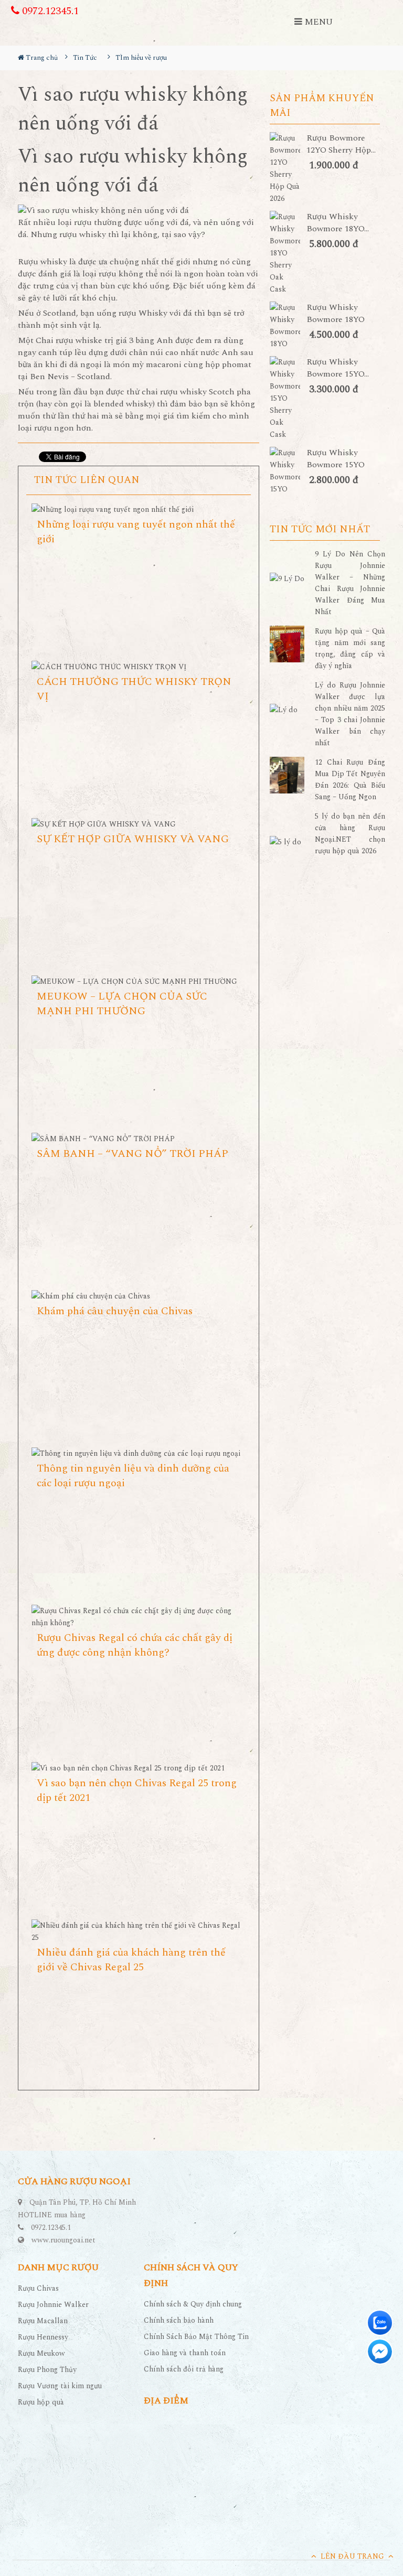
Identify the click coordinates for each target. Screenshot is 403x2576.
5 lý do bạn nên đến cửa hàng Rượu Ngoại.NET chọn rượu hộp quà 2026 (350, 834)
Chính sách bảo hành (179, 2320)
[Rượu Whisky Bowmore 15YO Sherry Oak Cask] (288, 398)
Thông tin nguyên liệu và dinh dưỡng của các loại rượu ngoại (133, 1476)
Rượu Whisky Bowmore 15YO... (338, 368)
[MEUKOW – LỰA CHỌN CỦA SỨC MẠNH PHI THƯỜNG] (139, 981)
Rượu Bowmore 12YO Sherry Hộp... (341, 144)
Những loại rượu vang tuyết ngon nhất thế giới (136, 532)
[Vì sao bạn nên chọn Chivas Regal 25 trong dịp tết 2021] (139, 1768)
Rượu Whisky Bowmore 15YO (336, 459)
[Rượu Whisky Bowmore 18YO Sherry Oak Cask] (288, 253)
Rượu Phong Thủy (47, 2370)
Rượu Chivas (38, 2288)
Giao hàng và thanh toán (185, 2353)
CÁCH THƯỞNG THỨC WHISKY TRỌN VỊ (134, 689)
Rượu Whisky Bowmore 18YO (336, 314)
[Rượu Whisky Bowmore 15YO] (288, 471)
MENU (317, 22)
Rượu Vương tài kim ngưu (60, 2386)
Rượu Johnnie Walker (53, 2305)
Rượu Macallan (43, 2321)
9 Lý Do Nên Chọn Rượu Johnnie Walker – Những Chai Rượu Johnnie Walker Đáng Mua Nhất (350, 583)
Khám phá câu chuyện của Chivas (115, 1311)
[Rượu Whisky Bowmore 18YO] (288, 326)
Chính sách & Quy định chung (193, 2304)
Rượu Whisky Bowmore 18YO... (338, 223)
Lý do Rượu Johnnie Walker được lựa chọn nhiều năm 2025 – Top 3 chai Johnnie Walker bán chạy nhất (350, 714)
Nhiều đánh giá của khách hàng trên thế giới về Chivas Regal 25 (131, 1960)
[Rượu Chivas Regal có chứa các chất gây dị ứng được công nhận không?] (139, 1617)
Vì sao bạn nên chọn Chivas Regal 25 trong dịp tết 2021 (137, 1790)
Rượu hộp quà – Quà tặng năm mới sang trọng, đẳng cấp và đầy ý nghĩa (350, 648)
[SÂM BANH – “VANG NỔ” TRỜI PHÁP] (139, 1139)
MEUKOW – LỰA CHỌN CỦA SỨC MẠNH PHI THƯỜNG (122, 1004)
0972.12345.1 (49, 11)
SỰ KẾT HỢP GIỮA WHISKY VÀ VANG (133, 839)
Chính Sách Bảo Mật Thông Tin (196, 2337)
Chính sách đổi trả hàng (184, 2369)
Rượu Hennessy (43, 2337)
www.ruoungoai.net (63, 2240)
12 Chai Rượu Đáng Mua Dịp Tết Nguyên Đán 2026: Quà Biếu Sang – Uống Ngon (350, 780)
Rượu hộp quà (41, 2402)
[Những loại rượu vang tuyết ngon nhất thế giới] (139, 509)
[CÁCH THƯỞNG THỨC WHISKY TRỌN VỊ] (139, 667)
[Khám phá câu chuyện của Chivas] (139, 1296)
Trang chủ (41, 58)
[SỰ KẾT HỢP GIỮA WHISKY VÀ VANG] (139, 824)
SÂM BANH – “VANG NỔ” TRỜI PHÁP (132, 1154)
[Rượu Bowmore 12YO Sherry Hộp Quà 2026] (288, 168)
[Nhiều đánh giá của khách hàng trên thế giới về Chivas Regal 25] (139, 1931)
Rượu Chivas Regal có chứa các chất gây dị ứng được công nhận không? (135, 1645)
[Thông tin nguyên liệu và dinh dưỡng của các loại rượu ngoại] (139, 1453)
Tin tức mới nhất (320, 530)
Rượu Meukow (41, 2353)
